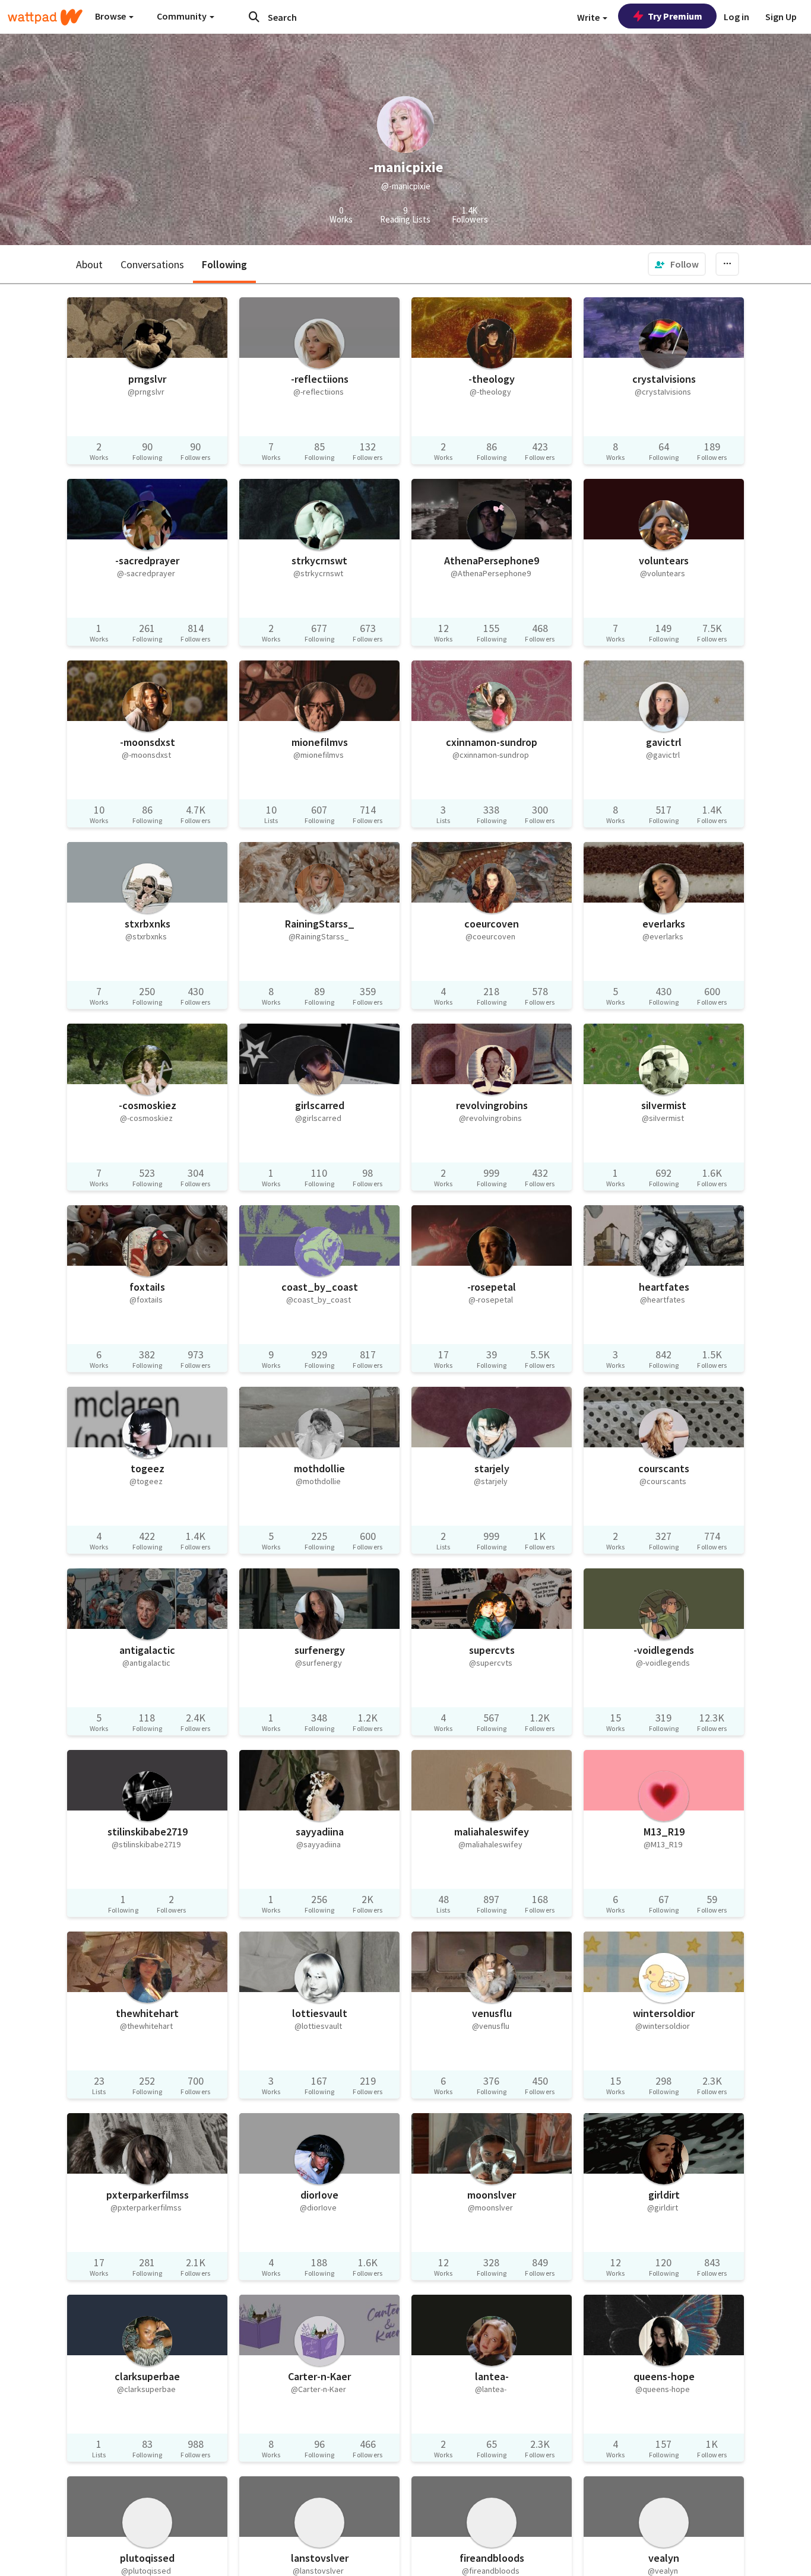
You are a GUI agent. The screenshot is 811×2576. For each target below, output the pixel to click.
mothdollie (319, 1468)
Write (589, 17)
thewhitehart (147, 2013)
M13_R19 (664, 1832)
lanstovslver (320, 2558)
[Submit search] (254, 17)
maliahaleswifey (492, 1832)
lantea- (492, 2376)
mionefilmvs (320, 742)
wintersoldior (664, 2013)
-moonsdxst (148, 742)
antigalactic (147, 1650)
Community (183, 16)
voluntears (664, 560)
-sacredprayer (147, 560)
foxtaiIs (147, 1287)
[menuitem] (677, 264)
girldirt (664, 2195)
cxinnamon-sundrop (492, 742)
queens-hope (664, 2376)
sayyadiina (320, 1832)
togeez (148, 1468)
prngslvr (147, 379)
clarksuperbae (147, 2376)
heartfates (664, 1287)
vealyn (664, 2558)
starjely (492, 1468)
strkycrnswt (319, 560)
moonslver (492, 2195)
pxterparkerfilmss (148, 2195)
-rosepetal (492, 1287)
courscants (664, 1468)
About (89, 264)
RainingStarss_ (320, 924)
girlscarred (320, 1105)
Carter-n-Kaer (319, 2376)
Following (224, 264)
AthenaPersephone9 (492, 560)
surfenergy (320, 1650)
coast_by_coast (320, 1287)
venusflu (492, 2013)
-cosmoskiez (148, 1105)
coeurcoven (492, 924)
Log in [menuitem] (736, 17)
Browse (111, 16)
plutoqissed (147, 2558)
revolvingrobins (492, 1105)
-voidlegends (664, 1650)
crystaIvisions (664, 379)
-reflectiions (320, 379)
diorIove (319, 2195)
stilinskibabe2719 (148, 1832)
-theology (492, 379)
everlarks (664, 924)
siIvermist (664, 1105)
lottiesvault (320, 2013)
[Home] (45, 17)
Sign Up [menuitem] (781, 17)
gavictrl (664, 742)
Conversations (152, 264)
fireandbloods (492, 2558)
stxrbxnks (148, 924)
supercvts (492, 1650)
